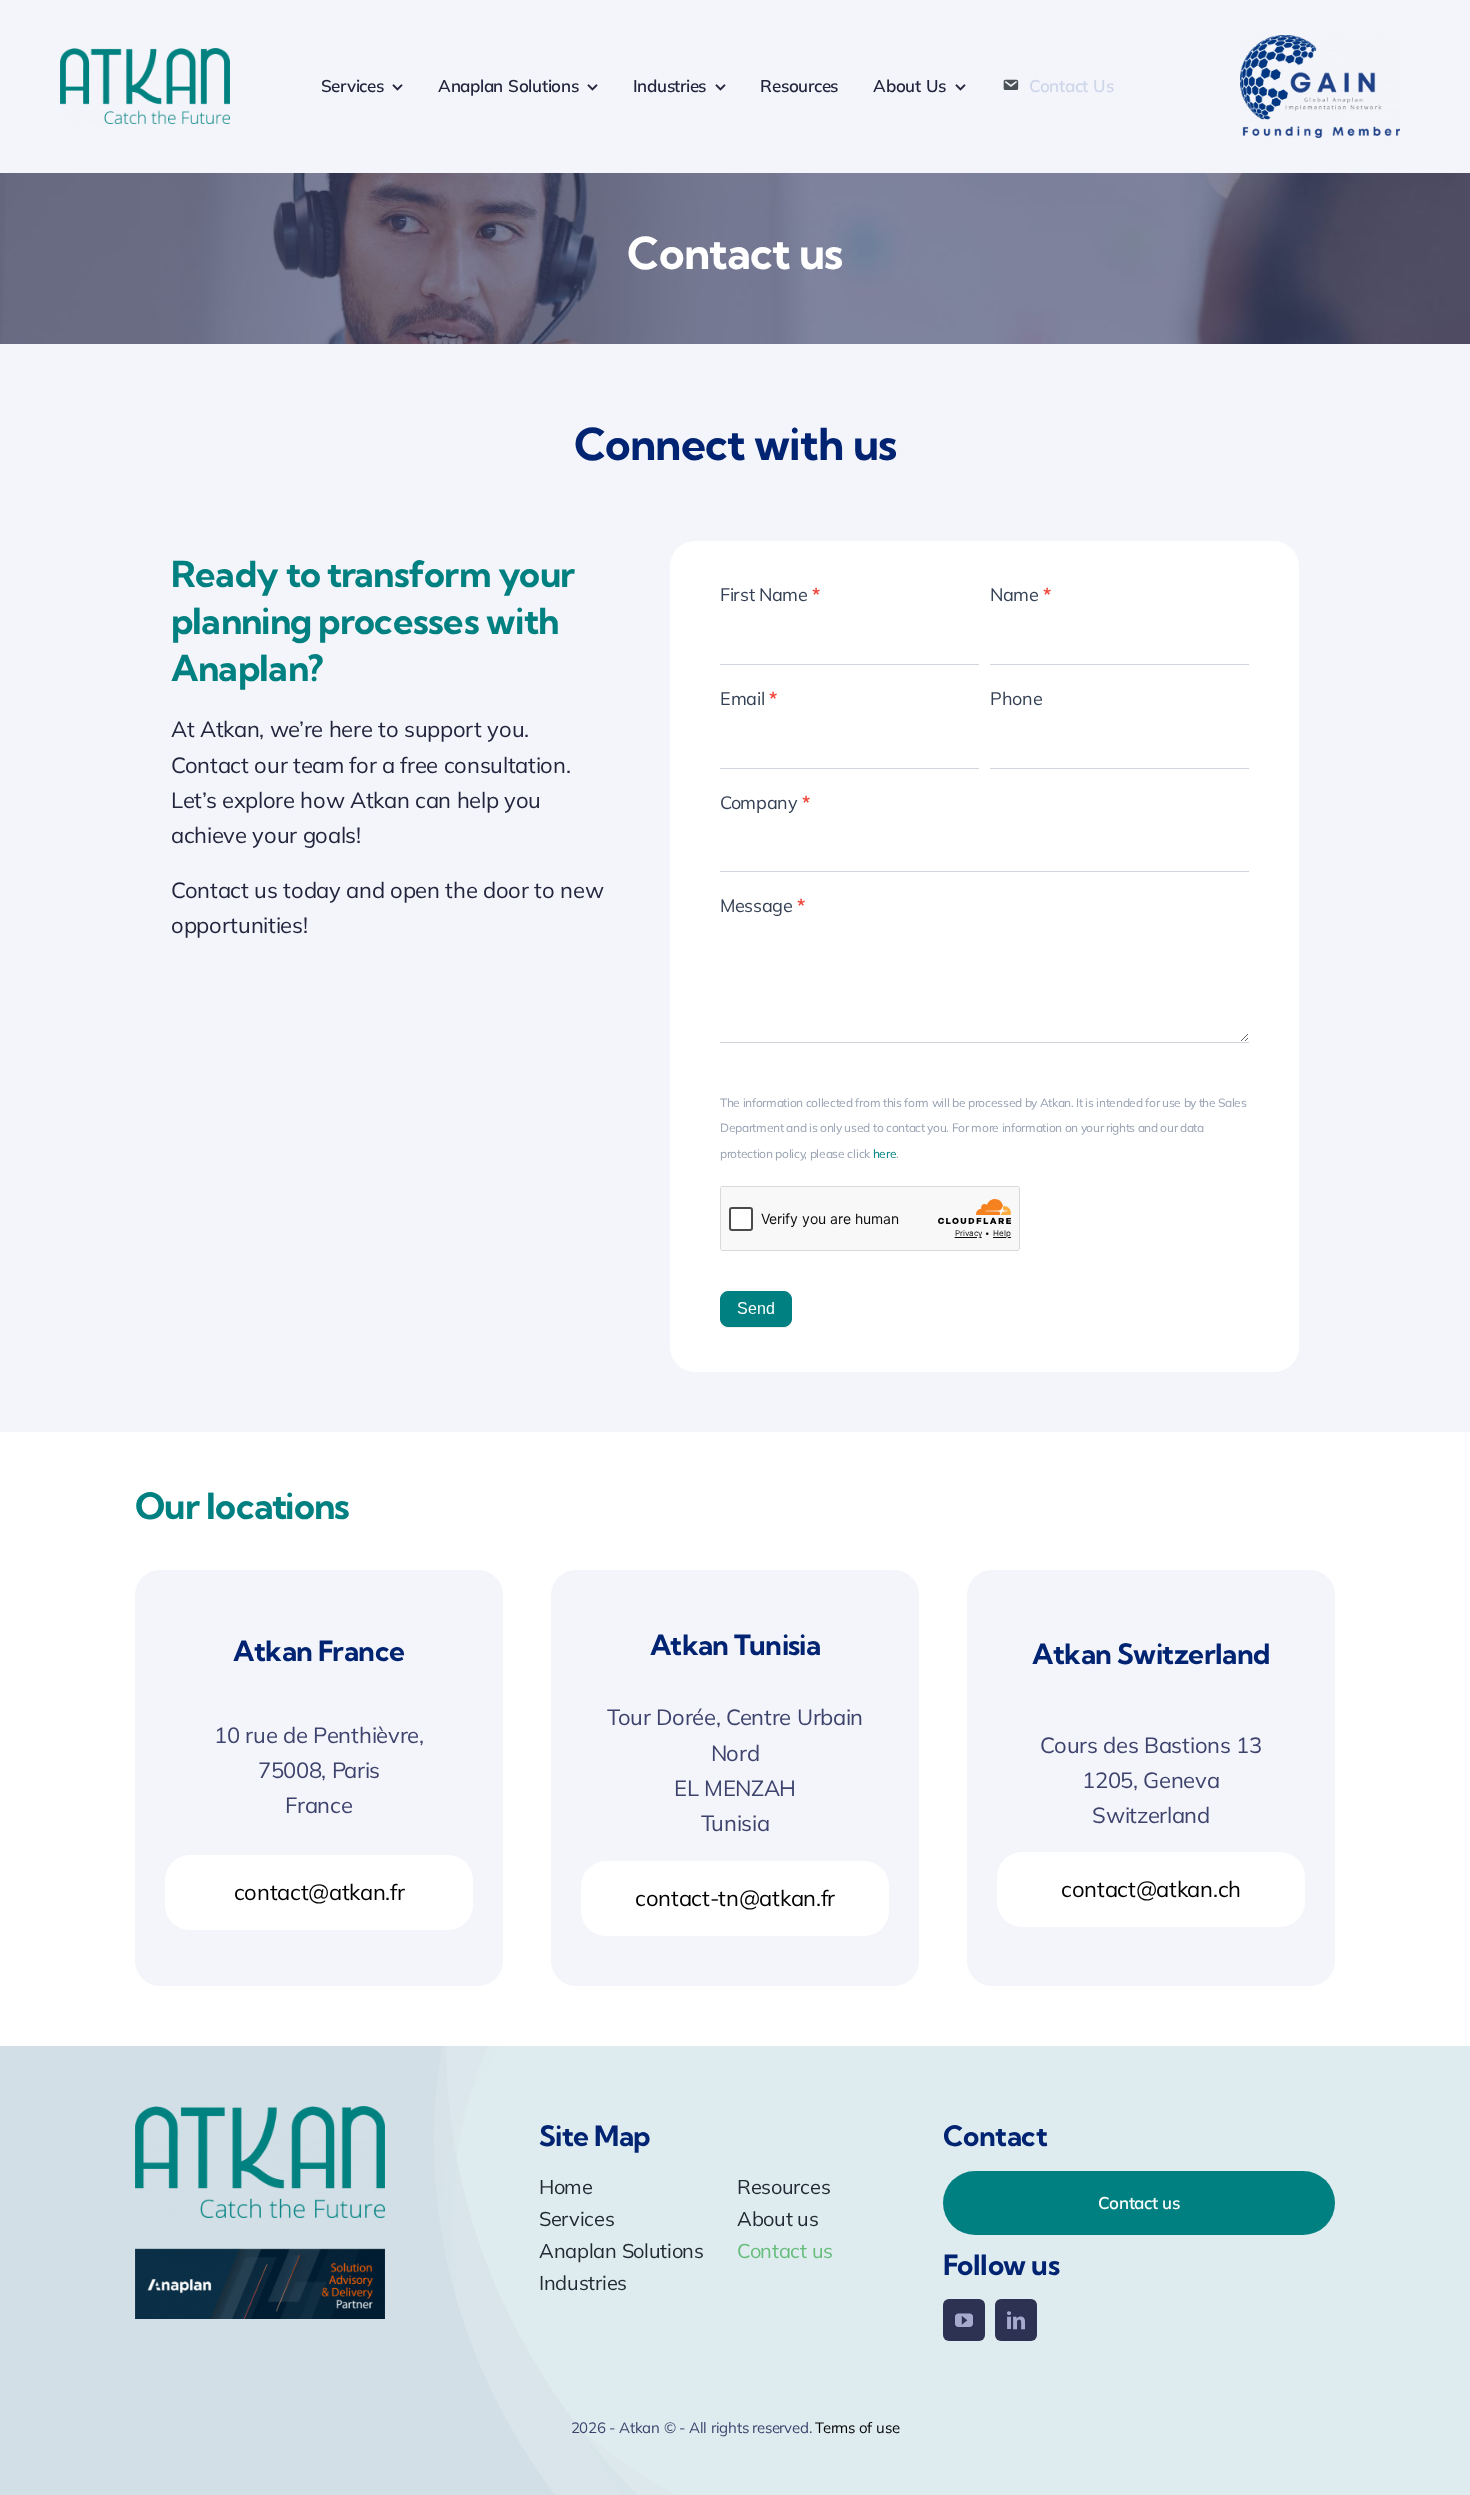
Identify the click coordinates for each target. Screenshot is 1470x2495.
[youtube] (964, 2320)
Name (1020, 594)
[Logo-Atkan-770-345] (145, 59)
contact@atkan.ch (1151, 1889)
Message (762, 905)
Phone (1016, 698)
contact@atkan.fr (319, 1892)
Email (748, 698)
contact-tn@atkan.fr (735, 1898)
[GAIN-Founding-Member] (1320, 46)
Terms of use (857, 2427)
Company (765, 802)
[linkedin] (1016, 2320)
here (885, 1153)
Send (756, 1308)
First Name (770, 594)
